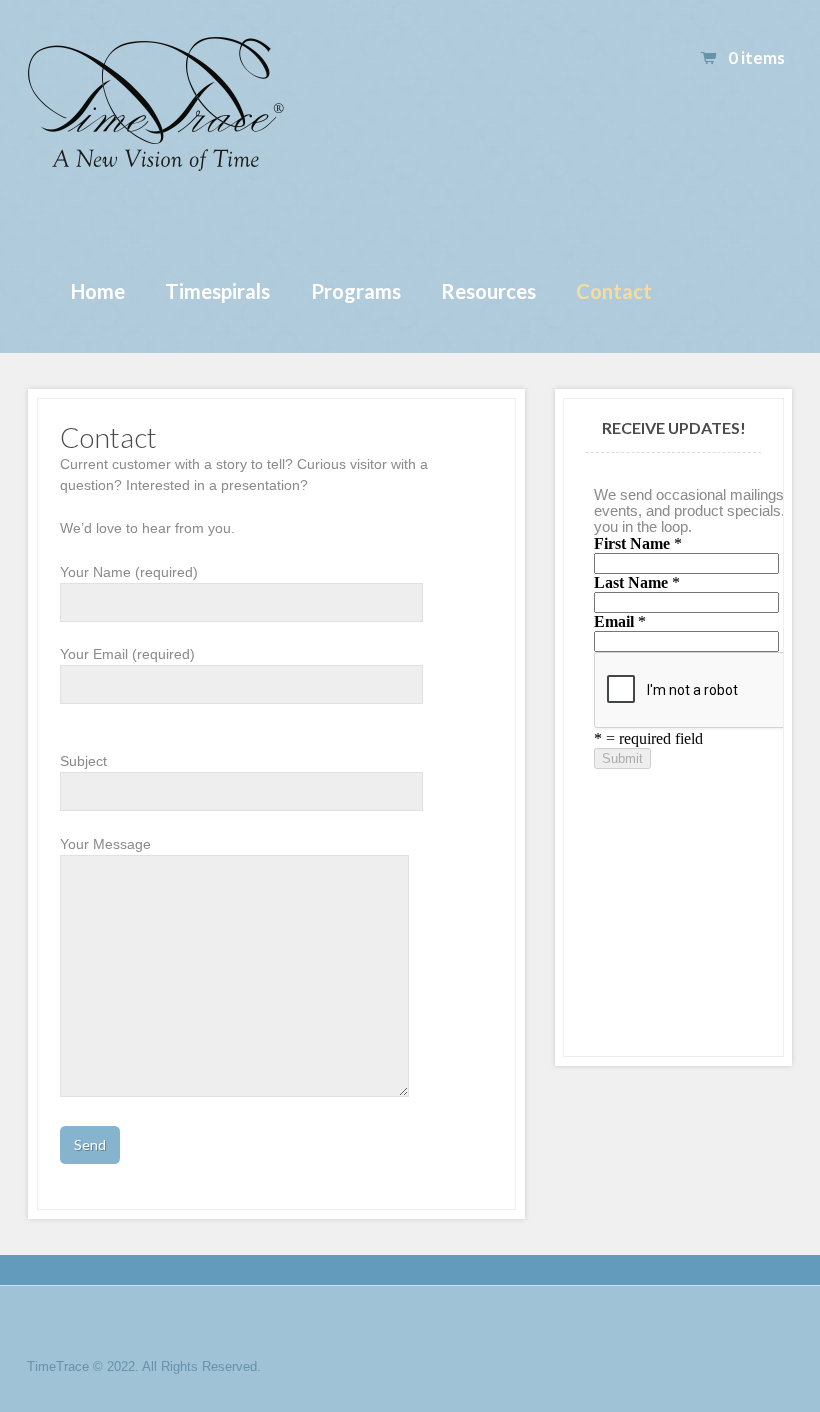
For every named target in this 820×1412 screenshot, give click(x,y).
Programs (356, 291)
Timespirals (217, 291)
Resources (488, 291)
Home (98, 291)
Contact (614, 291)
